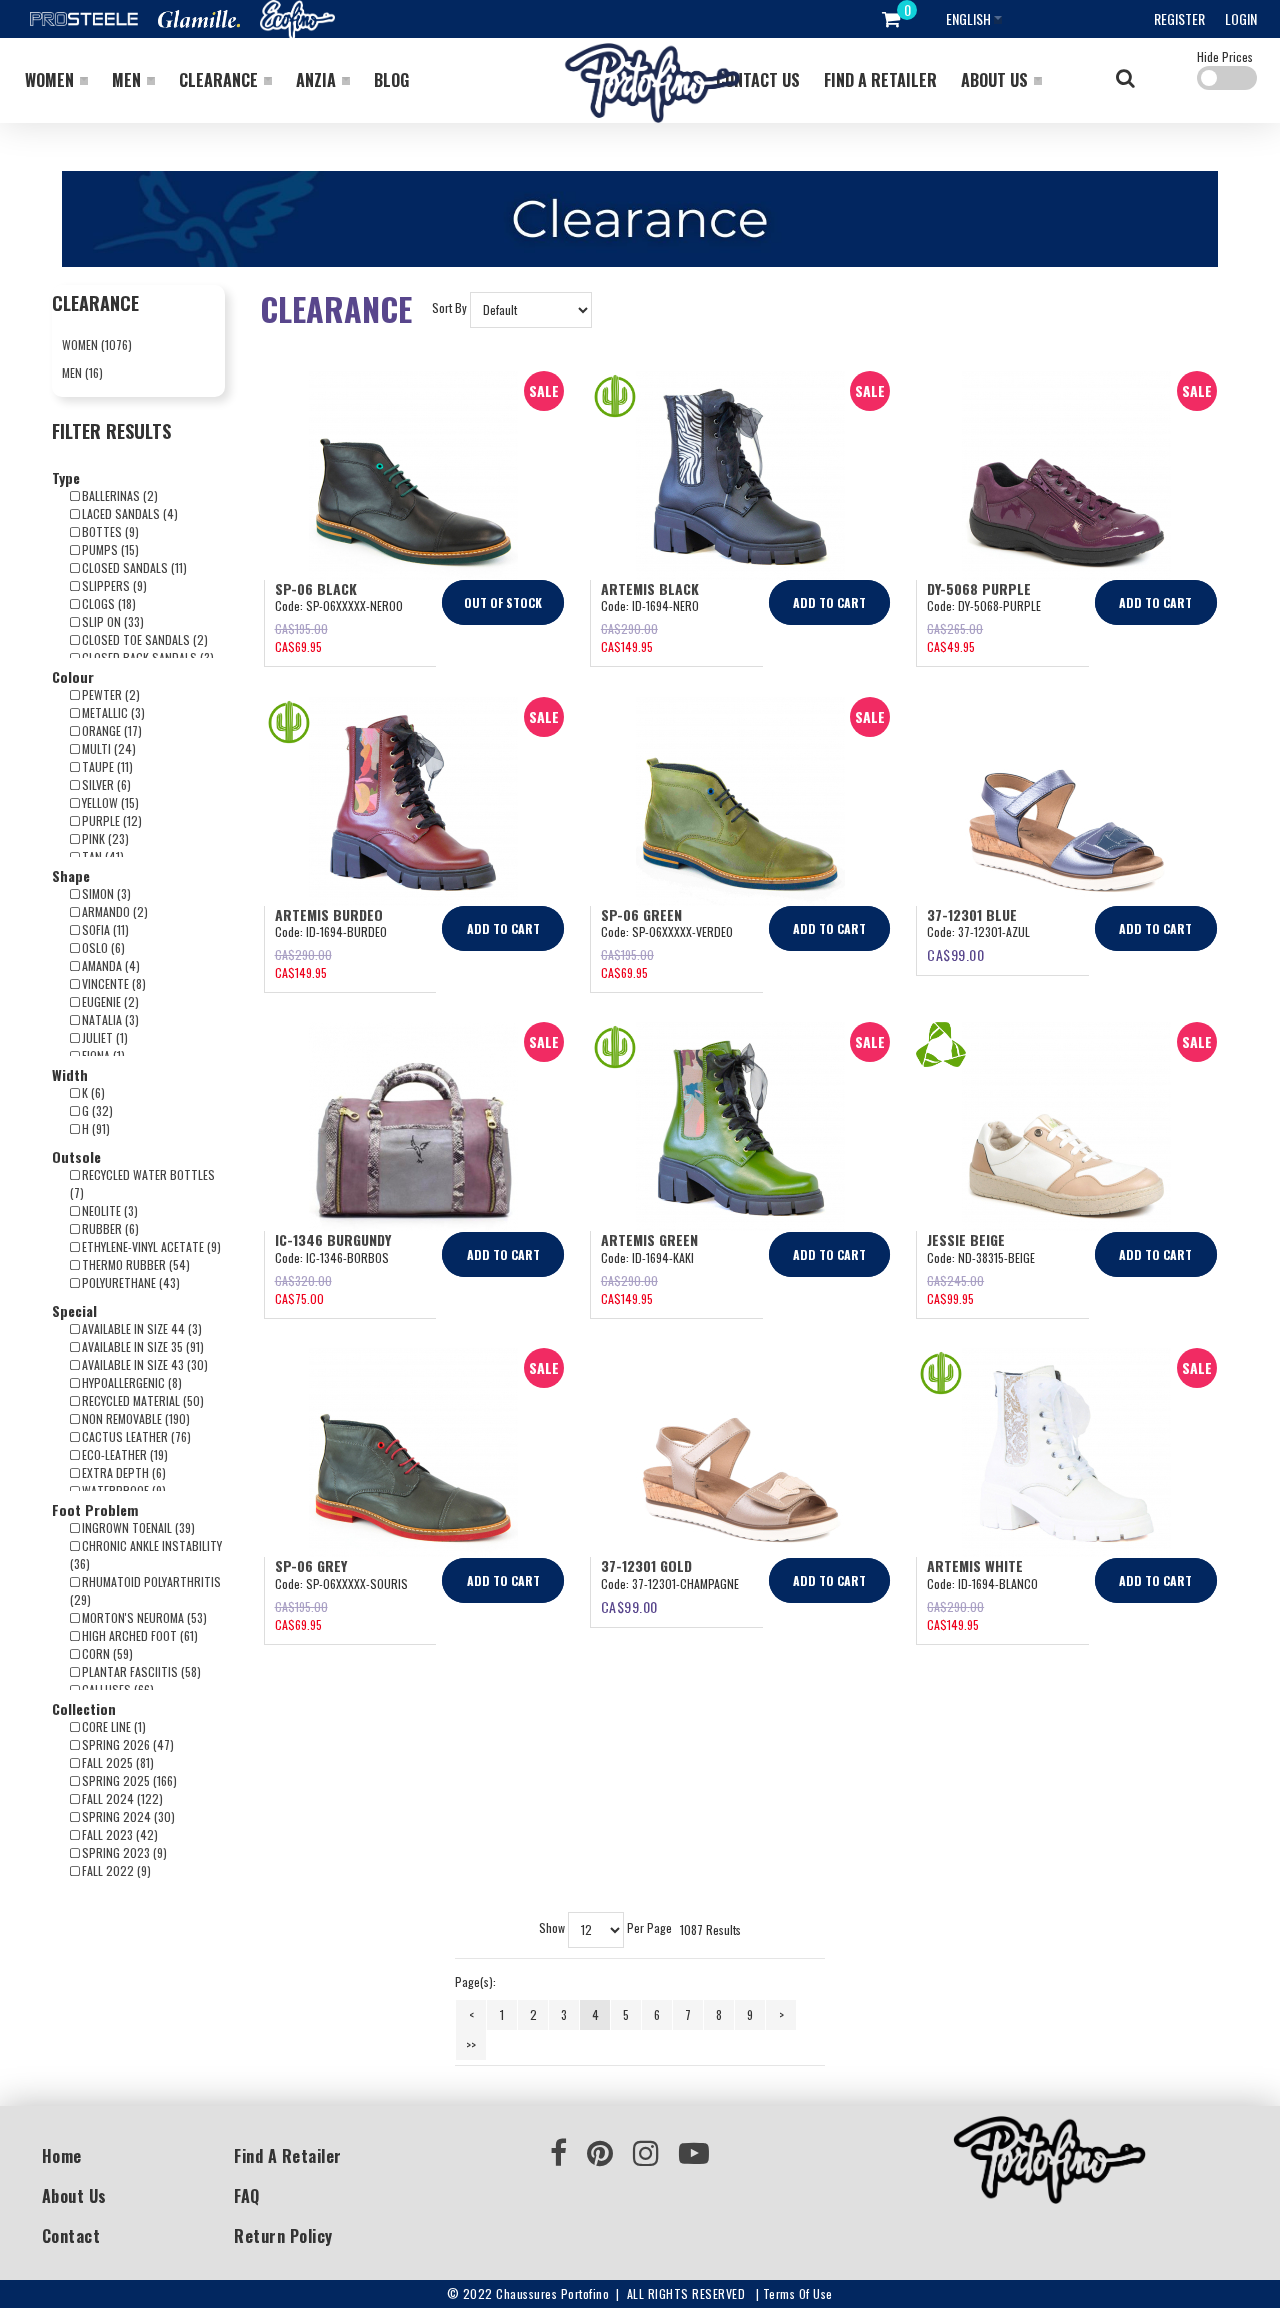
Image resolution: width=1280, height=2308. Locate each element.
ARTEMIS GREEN (649, 1239)
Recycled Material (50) (141, 1400)
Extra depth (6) (122, 1472)
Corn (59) (106, 1653)
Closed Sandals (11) (133, 567)
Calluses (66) (116, 1689)
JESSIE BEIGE (966, 1239)
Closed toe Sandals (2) (143, 639)
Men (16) (82, 372)
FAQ (247, 2196)
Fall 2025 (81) (116, 1762)
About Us (74, 2196)
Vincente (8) (112, 983)
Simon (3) (105, 893)
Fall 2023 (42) (118, 1834)
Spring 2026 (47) (126, 1744)
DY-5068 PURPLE (979, 588)
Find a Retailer (288, 2156)
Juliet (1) (103, 1037)
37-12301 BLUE (972, 914)
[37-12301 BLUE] (1066, 801)
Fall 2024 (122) (121, 1798)
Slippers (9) (113, 585)
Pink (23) (104, 838)
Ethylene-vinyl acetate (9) (150, 1246)
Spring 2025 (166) (128, 1780)
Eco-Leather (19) (123, 1454)
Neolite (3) (108, 1210)
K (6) (92, 1092)
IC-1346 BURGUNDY (333, 1239)
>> (471, 2044)
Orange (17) (110, 730)
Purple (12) (110, 820)
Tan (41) (101, 856)
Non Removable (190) (134, 1418)
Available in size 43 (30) (143, 1364)
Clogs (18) (107, 603)
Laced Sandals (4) (128, 513)
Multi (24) (107, 748)
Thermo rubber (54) (134, 1264)
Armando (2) (113, 911)
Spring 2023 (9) (123, 1852)
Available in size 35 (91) (141, 1346)
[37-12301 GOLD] (740, 1452)
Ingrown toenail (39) (137, 1527)
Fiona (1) (102, 1055)
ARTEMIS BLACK (650, 588)
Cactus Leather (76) (135, 1436)
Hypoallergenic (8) (130, 1382)
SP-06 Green (641, 914)
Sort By (449, 308)
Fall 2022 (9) (115, 1870)
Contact (71, 2236)
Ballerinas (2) (118, 495)
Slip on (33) (111, 621)
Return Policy (283, 2236)
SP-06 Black (316, 588)
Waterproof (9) (122, 1490)
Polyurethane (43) (129, 1282)
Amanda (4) (109, 965)
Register (1179, 18)
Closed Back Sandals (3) (146, 657)
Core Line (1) (112, 1726)
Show (552, 1928)
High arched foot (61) (138, 1635)
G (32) (96, 1110)
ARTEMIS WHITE (975, 1565)
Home (62, 2156)
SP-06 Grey (311, 1565)
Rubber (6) (109, 1228)
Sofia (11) (104, 929)
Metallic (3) (112, 712)
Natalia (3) (109, 1019)
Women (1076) (97, 344)
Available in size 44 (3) (140, 1328)
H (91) (94, 1128)
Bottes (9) (109, 531)
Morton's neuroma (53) (143, 1617)
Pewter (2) (109, 694)
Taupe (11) (106, 766)
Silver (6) (105, 784)
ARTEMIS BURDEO (329, 914)
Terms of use (798, 2293)
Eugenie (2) (109, 1001)
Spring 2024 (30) (127, 1816)
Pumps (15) (109, 549)
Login (1241, 18)
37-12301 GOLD (646, 1565)
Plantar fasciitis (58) (140, 1671)
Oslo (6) (102, 947)
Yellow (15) (109, 802)
